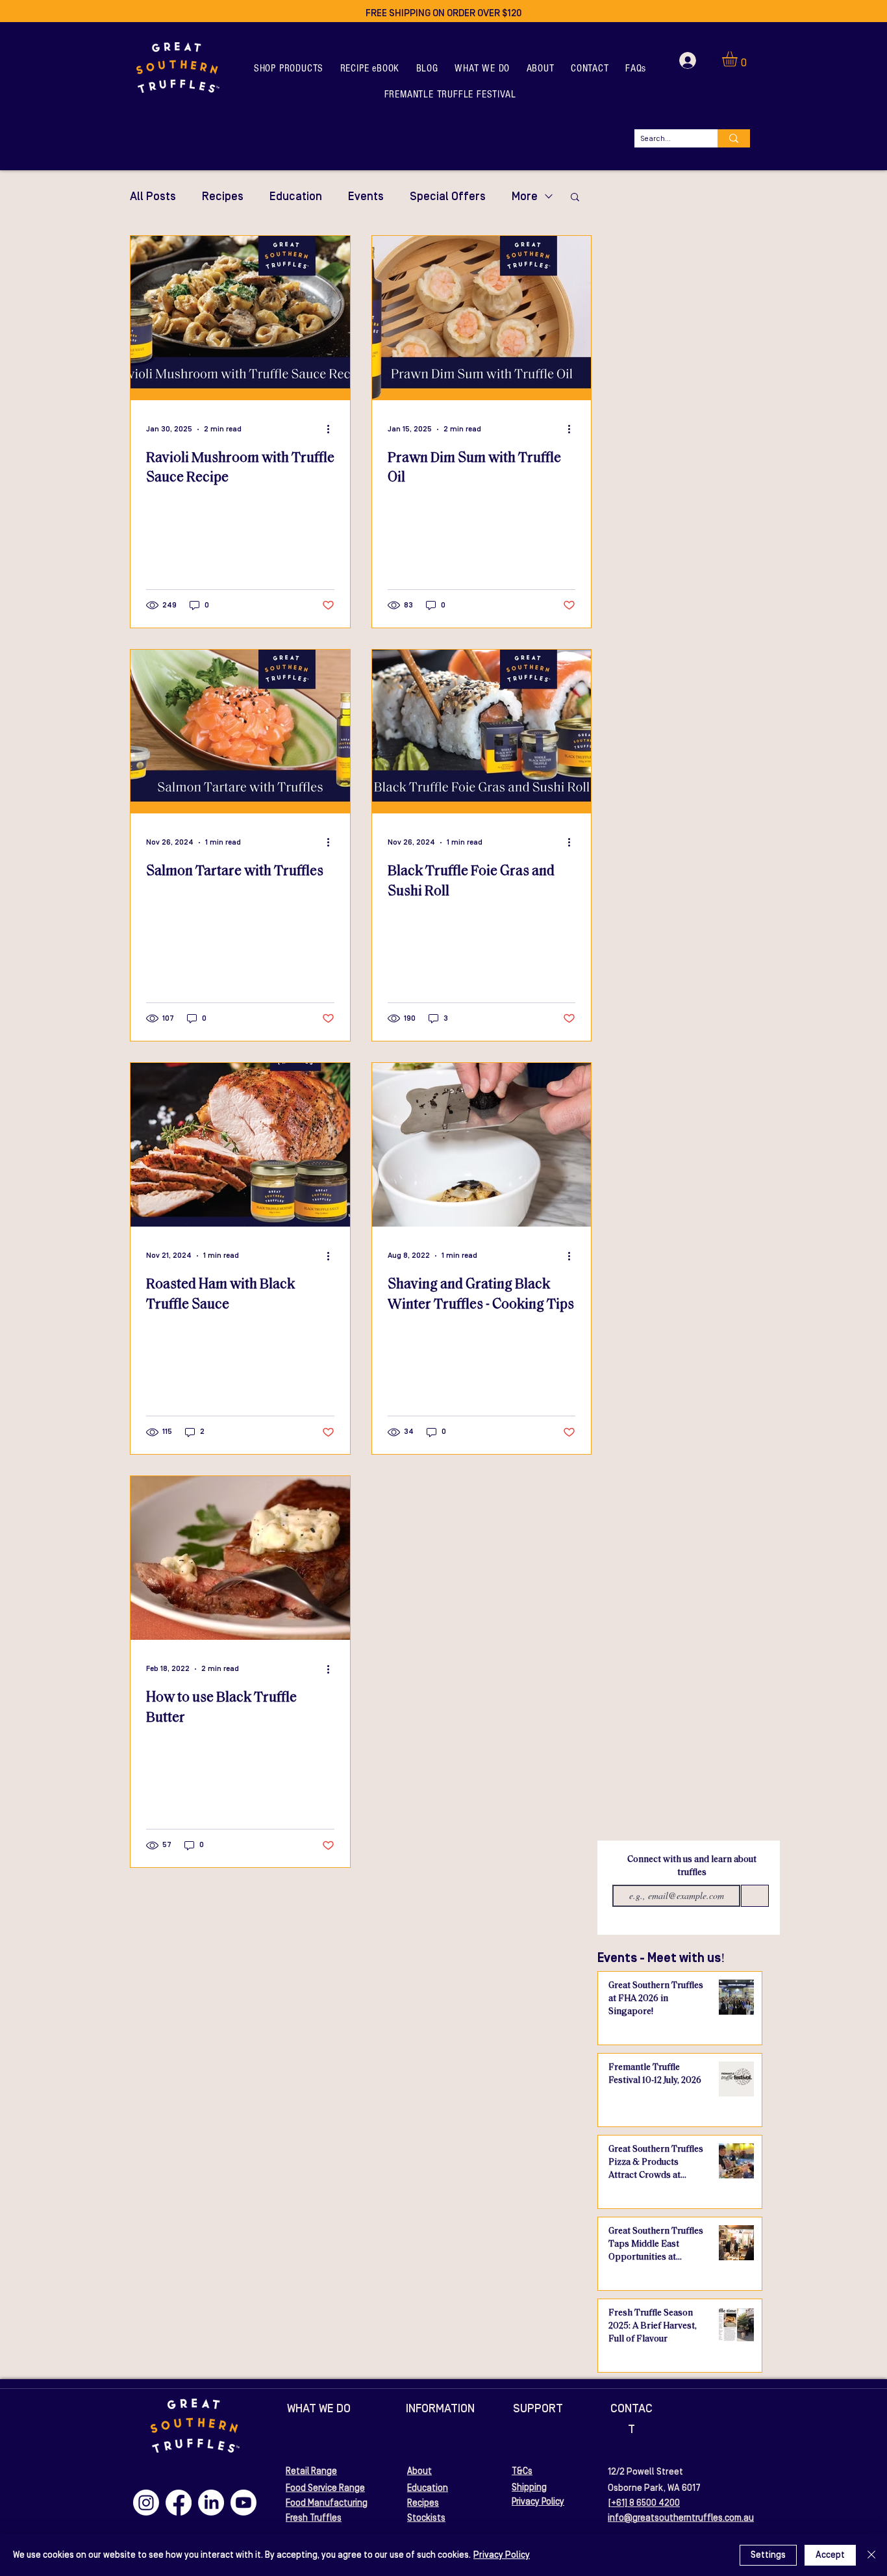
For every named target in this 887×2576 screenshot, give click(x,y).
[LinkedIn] (211, 2503)
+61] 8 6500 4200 (645, 2503)
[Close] (871, 2555)
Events (366, 197)
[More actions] (332, 429)
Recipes (223, 197)
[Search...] (734, 138)
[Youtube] (244, 2503)
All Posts (153, 197)
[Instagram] (146, 2503)
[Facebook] (179, 2503)
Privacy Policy (502, 2555)
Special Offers (448, 197)
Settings (768, 2555)
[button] (289, 68)
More (525, 197)
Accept (830, 2555)
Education (296, 197)
